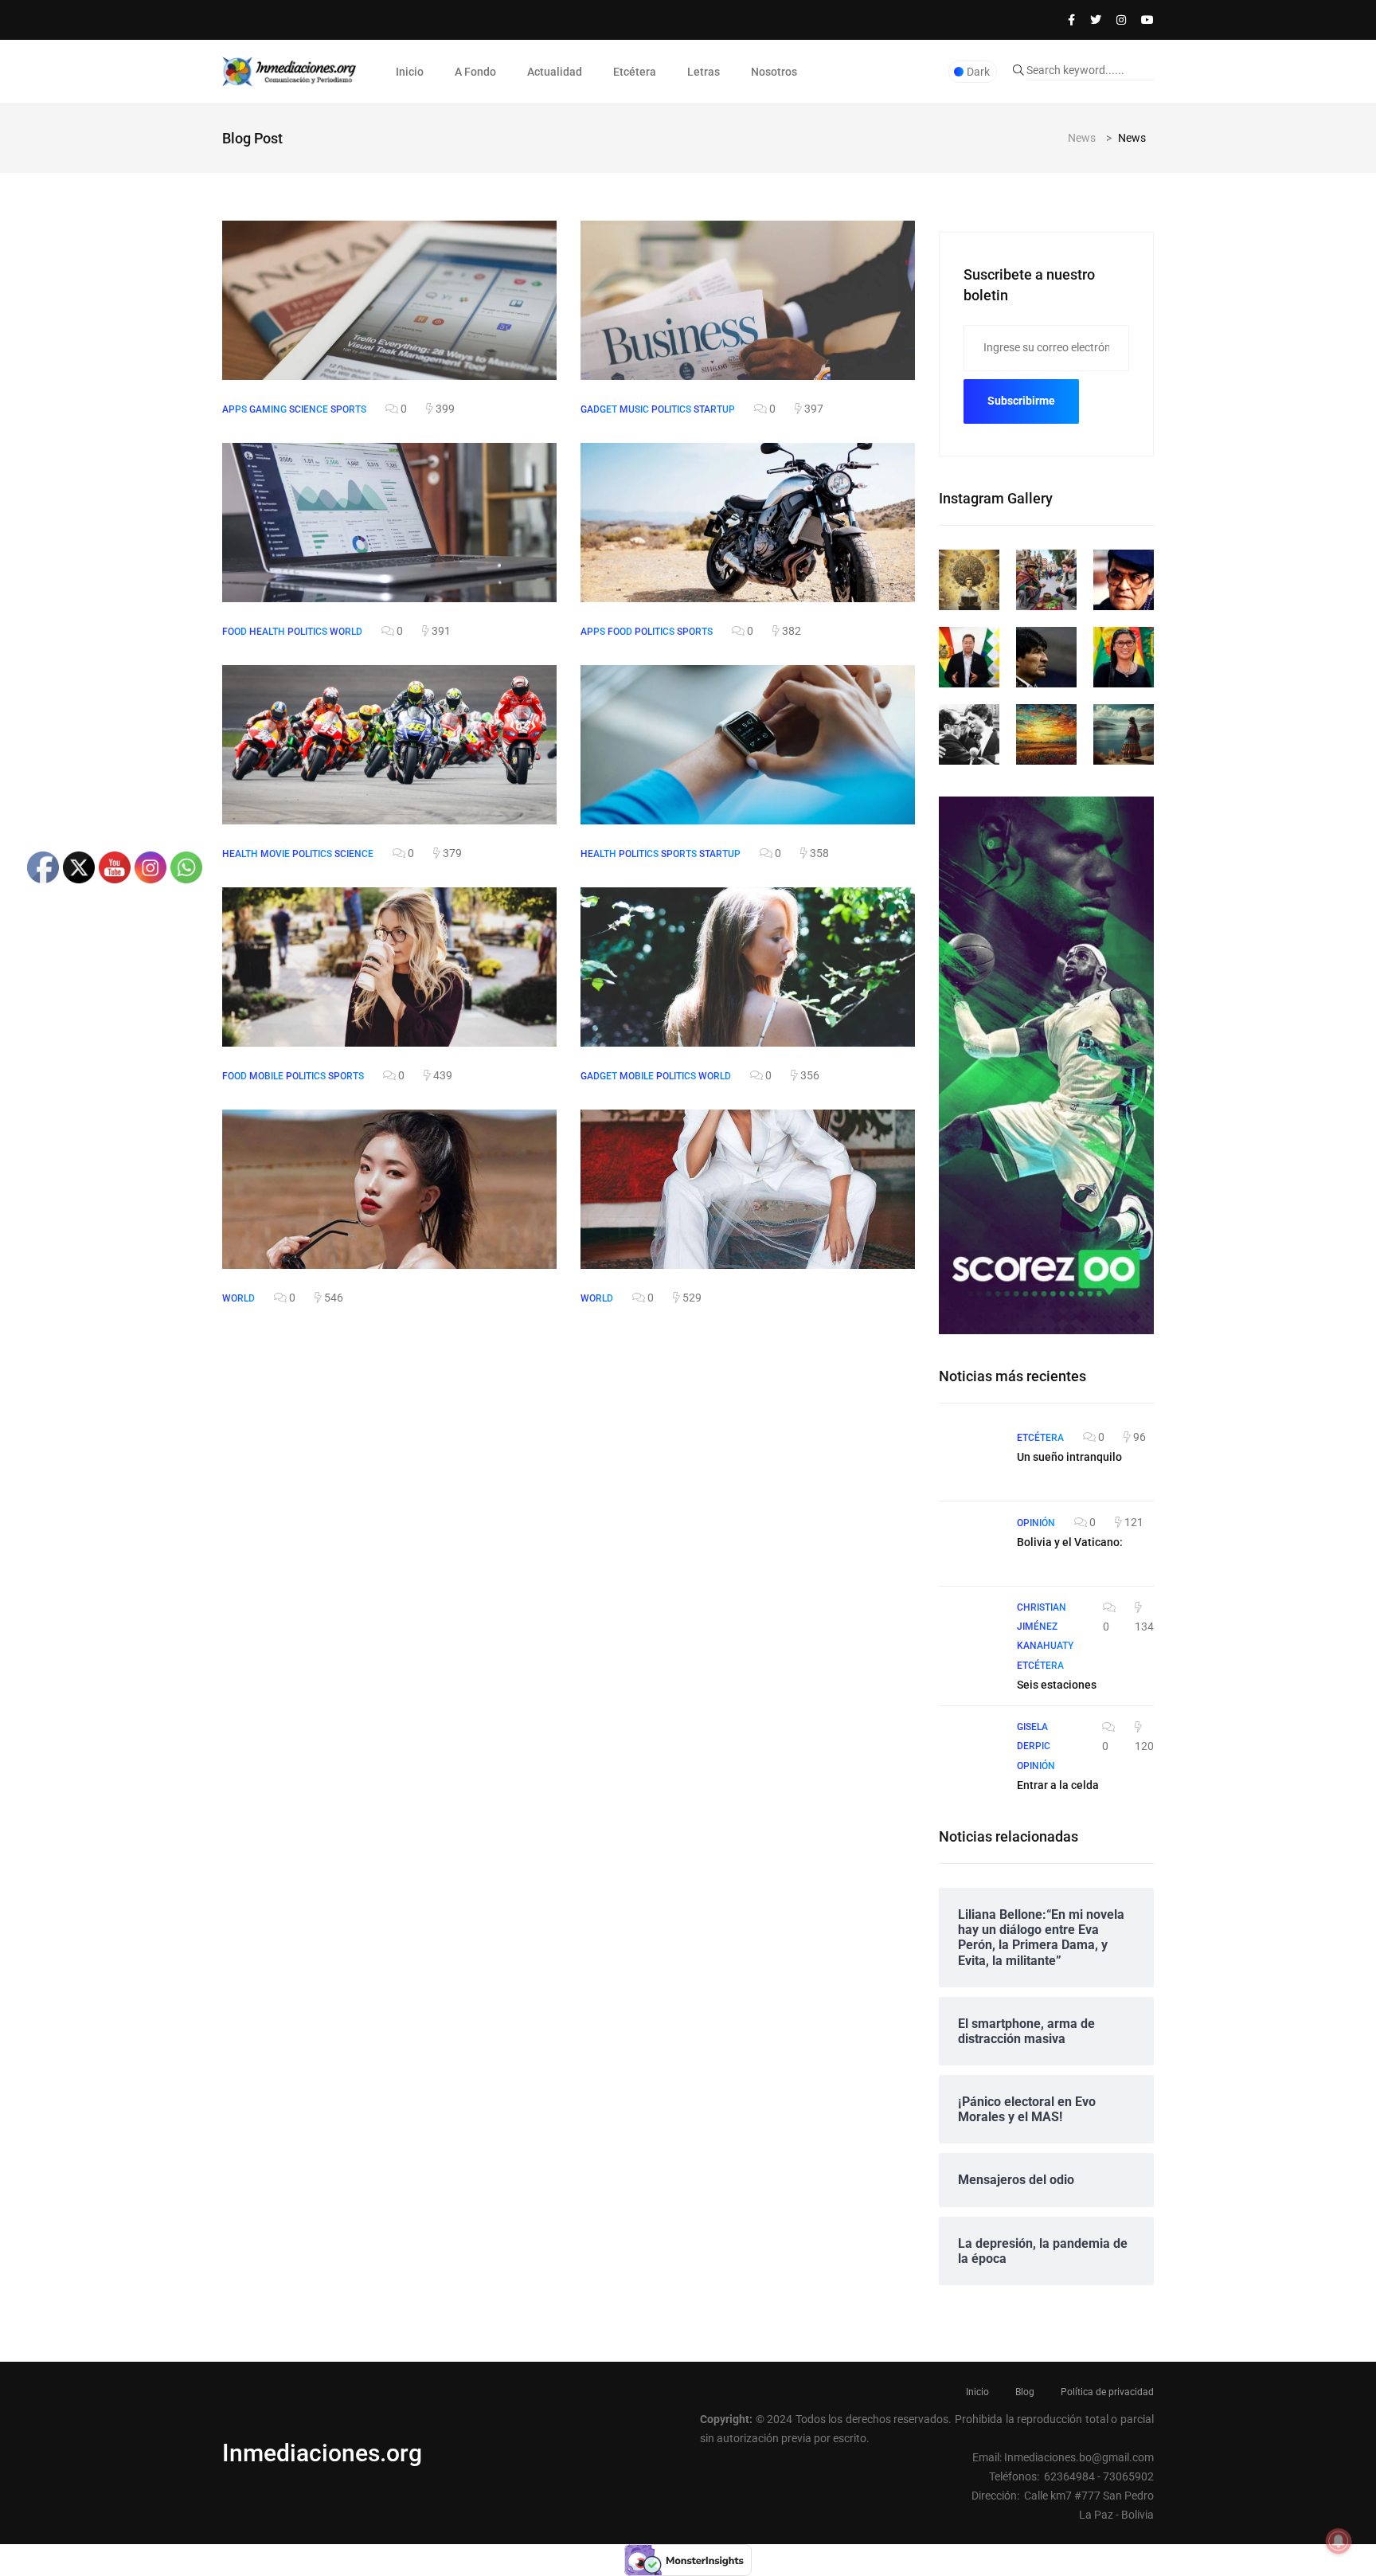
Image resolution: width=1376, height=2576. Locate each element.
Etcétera (635, 72)
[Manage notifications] (1339, 2541)
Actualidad (555, 72)
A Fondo (475, 72)
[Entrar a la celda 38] (970, 1748)
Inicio (410, 72)
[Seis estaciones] (970, 1629)
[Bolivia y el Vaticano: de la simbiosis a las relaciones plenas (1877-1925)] (970, 1544)
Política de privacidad (1107, 2392)
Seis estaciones (1057, 1685)
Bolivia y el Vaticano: (1070, 1542)
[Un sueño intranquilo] (970, 1458)
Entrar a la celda (1058, 1785)
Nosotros (774, 72)
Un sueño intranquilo (1069, 1457)
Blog (1025, 2392)
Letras (704, 72)
